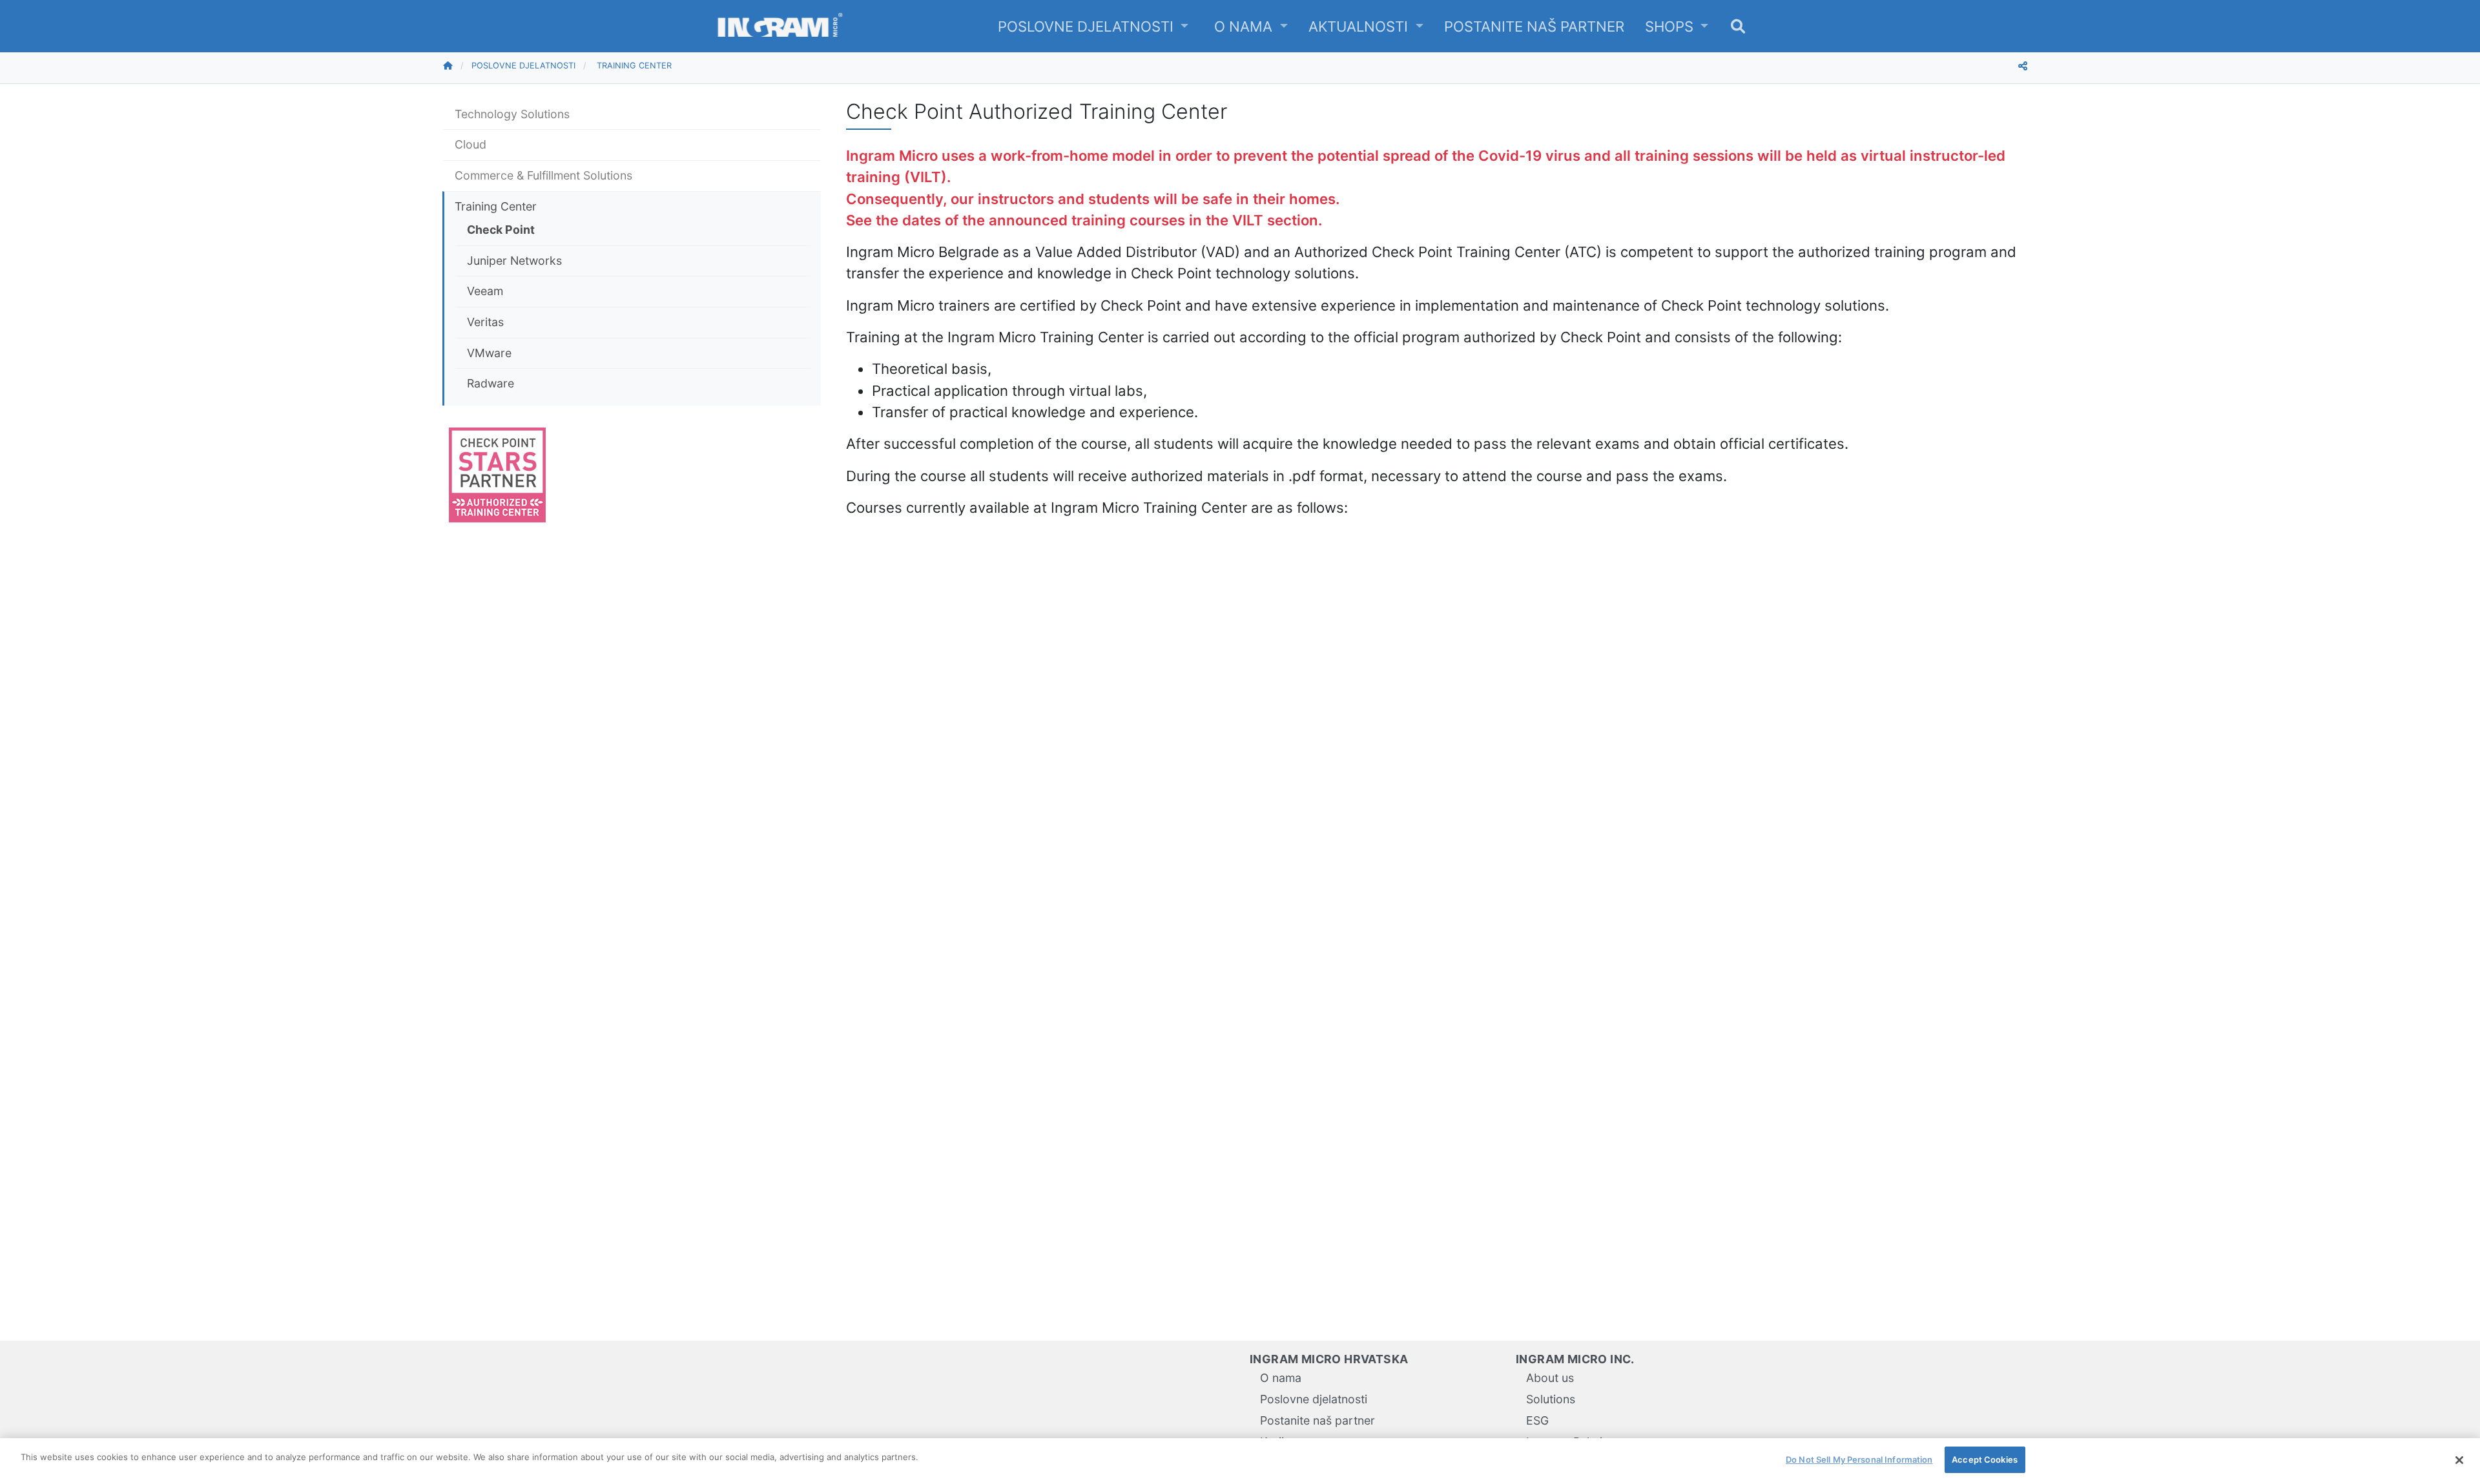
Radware (491, 383)
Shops (1671, 26)
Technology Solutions (512, 114)
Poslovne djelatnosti (1088, 26)
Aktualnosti (1360, 26)
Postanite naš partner (1534, 26)
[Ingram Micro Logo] (780, 26)
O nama (1245, 26)
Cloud (470, 144)
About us (1550, 1378)
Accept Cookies (1985, 1459)
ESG (1537, 1420)
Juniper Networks (514, 261)
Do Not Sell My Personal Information (1859, 1459)
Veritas (485, 322)
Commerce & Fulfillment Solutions (543, 175)
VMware (489, 353)
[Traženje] (1738, 26)
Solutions (1551, 1399)
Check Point (501, 230)
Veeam (485, 291)
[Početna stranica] (457, 66)
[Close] (2459, 1460)
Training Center (634, 66)
